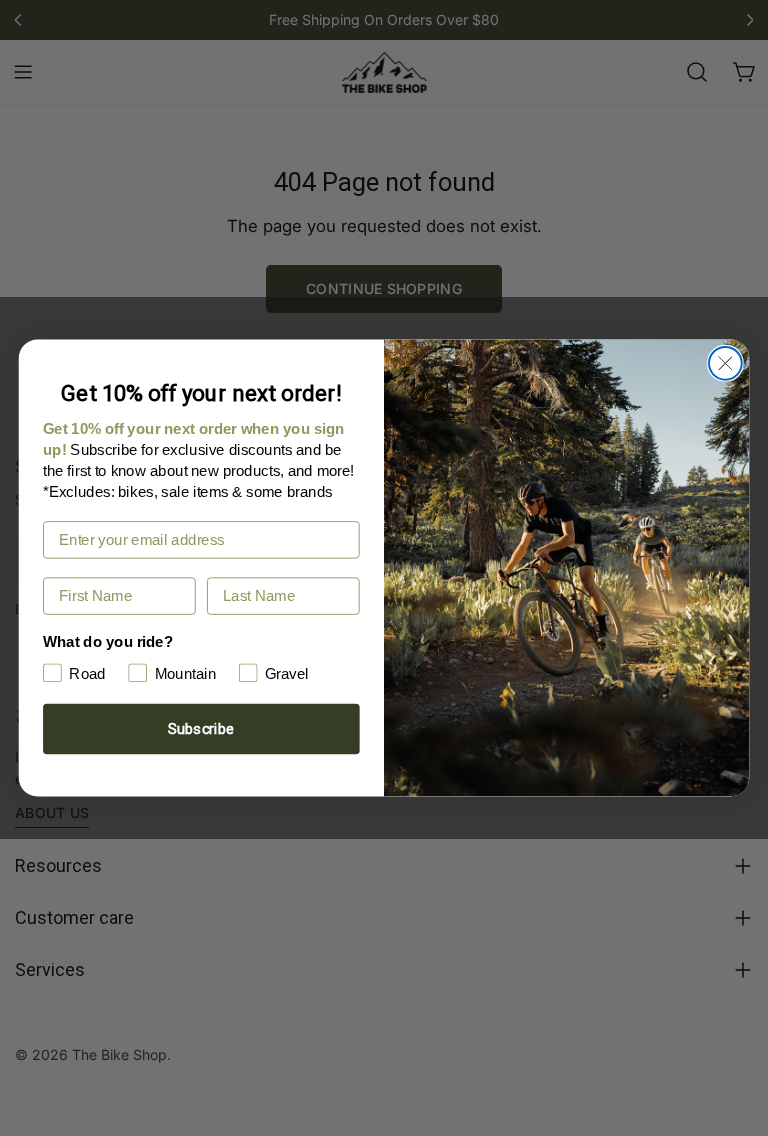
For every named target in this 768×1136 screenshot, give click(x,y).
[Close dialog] (725, 363)
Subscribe (201, 729)
